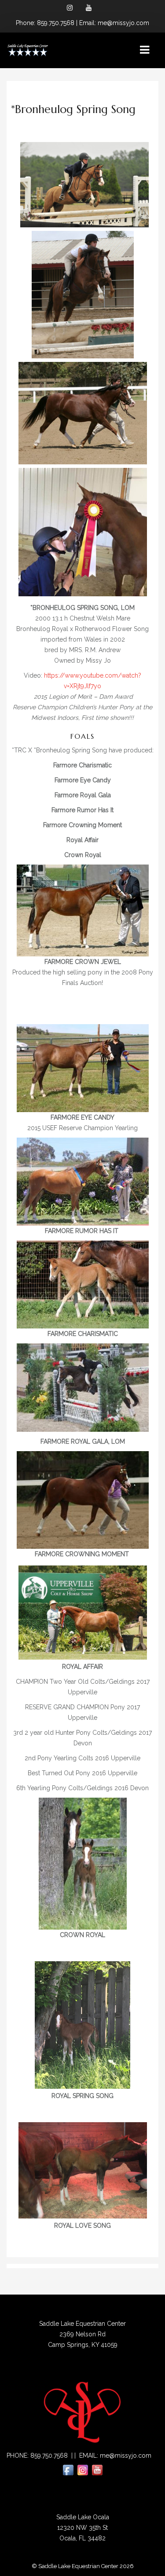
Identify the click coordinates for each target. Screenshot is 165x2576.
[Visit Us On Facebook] (68, 2470)
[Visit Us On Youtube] (97, 2470)
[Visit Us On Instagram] (82, 2470)
